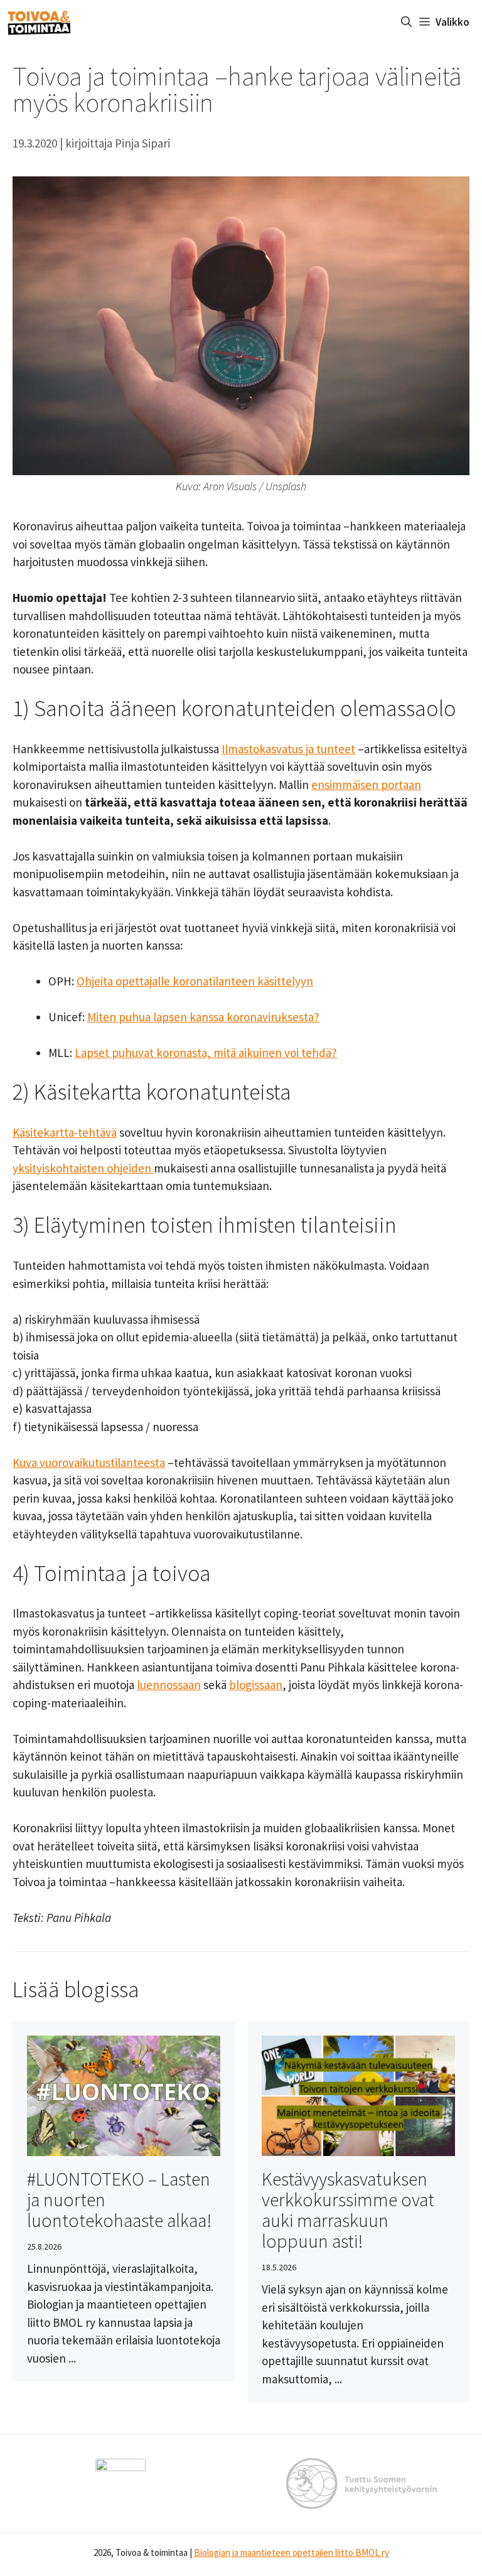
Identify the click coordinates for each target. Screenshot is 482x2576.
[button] (406, 22)
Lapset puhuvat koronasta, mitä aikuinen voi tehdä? (206, 1053)
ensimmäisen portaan (366, 785)
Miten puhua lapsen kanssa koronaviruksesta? (203, 1017)
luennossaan (169, 1685)
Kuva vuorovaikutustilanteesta (89, 1462)
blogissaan (256, 1685)
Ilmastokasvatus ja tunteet (288, 749)
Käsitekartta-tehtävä (65, 1132)
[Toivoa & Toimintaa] (39, 22)
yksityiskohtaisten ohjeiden (83, 1168)
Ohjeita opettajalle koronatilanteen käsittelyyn (195, 981)
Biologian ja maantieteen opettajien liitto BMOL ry (292, 2552)
